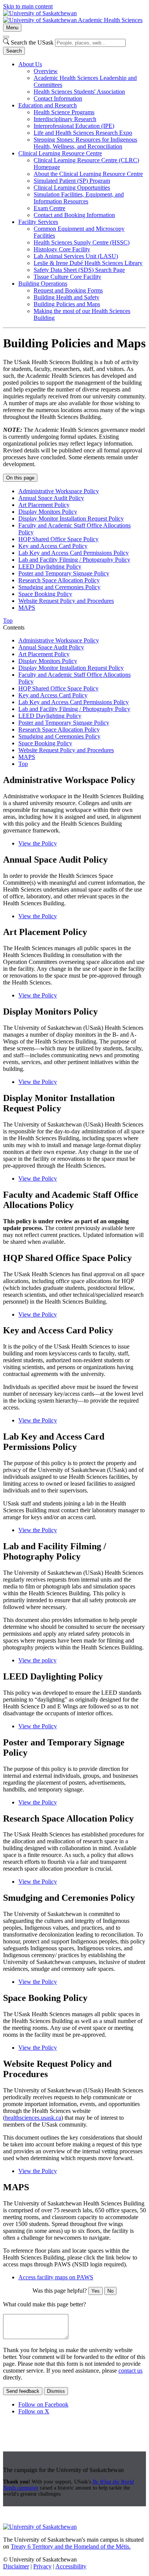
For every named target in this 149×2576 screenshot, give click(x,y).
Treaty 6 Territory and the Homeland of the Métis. (71, 2546)
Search (14, 51)
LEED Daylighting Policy (50, 566)
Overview (46, 71)
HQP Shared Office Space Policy (58, 539)
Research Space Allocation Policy (59, 580)
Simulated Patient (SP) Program (72, 181)
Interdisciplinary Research (65, 119)
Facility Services (38, 222)
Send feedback (23, 2391)
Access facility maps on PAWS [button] (56, 2277)
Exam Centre (49, 208)
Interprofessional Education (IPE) (74, 126)
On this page (20, 478)
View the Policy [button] (38, 843)
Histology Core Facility (62, 249)
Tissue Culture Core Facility (67, 277)
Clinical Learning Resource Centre (60, 153)
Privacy (42, 2566)
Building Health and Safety (66, 297)
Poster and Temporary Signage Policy (64, 573)
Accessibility (71, 2566)
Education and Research (48, 105)
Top (23, 764)
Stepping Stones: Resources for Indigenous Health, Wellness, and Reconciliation (85, 143)
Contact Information (58, 98)
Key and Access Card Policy (53, 546)
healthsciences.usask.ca (33, 2118)
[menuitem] (82, 81)
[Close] (6, 37)
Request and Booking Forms (68, 290)
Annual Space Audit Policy (51, 498)
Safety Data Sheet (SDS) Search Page (79, 270)
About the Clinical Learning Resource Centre (88, 174)
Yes (96, 2291)
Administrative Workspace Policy (59, 491)
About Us (30, 64)
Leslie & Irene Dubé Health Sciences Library (88, 263)
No (110, 2291)
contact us (130, 2371)
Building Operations (43, 284)
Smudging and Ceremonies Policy (59, 587)
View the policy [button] (37, 1660)
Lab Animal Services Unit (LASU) (76, 256)
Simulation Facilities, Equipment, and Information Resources (79, 198)
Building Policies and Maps (67, 304)
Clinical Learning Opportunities (72, 188)
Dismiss (56, 2391)
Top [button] (8, 621)
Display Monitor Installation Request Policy (71, 519)
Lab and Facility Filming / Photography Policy (74, 560)
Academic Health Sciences (110, 20)
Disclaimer (16, 2566)
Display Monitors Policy (48, 512)
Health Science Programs (64, 112)
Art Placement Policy (44, 505)
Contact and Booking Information (74, 215)
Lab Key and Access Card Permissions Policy (74, 553)
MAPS (27, 608)
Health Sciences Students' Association (79, 92)
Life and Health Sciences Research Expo (83, 133)
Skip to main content (28, 6)
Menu (12, 28)
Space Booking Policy (45, 594)
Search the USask (32, 42)
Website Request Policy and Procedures (66, 601)
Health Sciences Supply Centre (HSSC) (82, 242)
